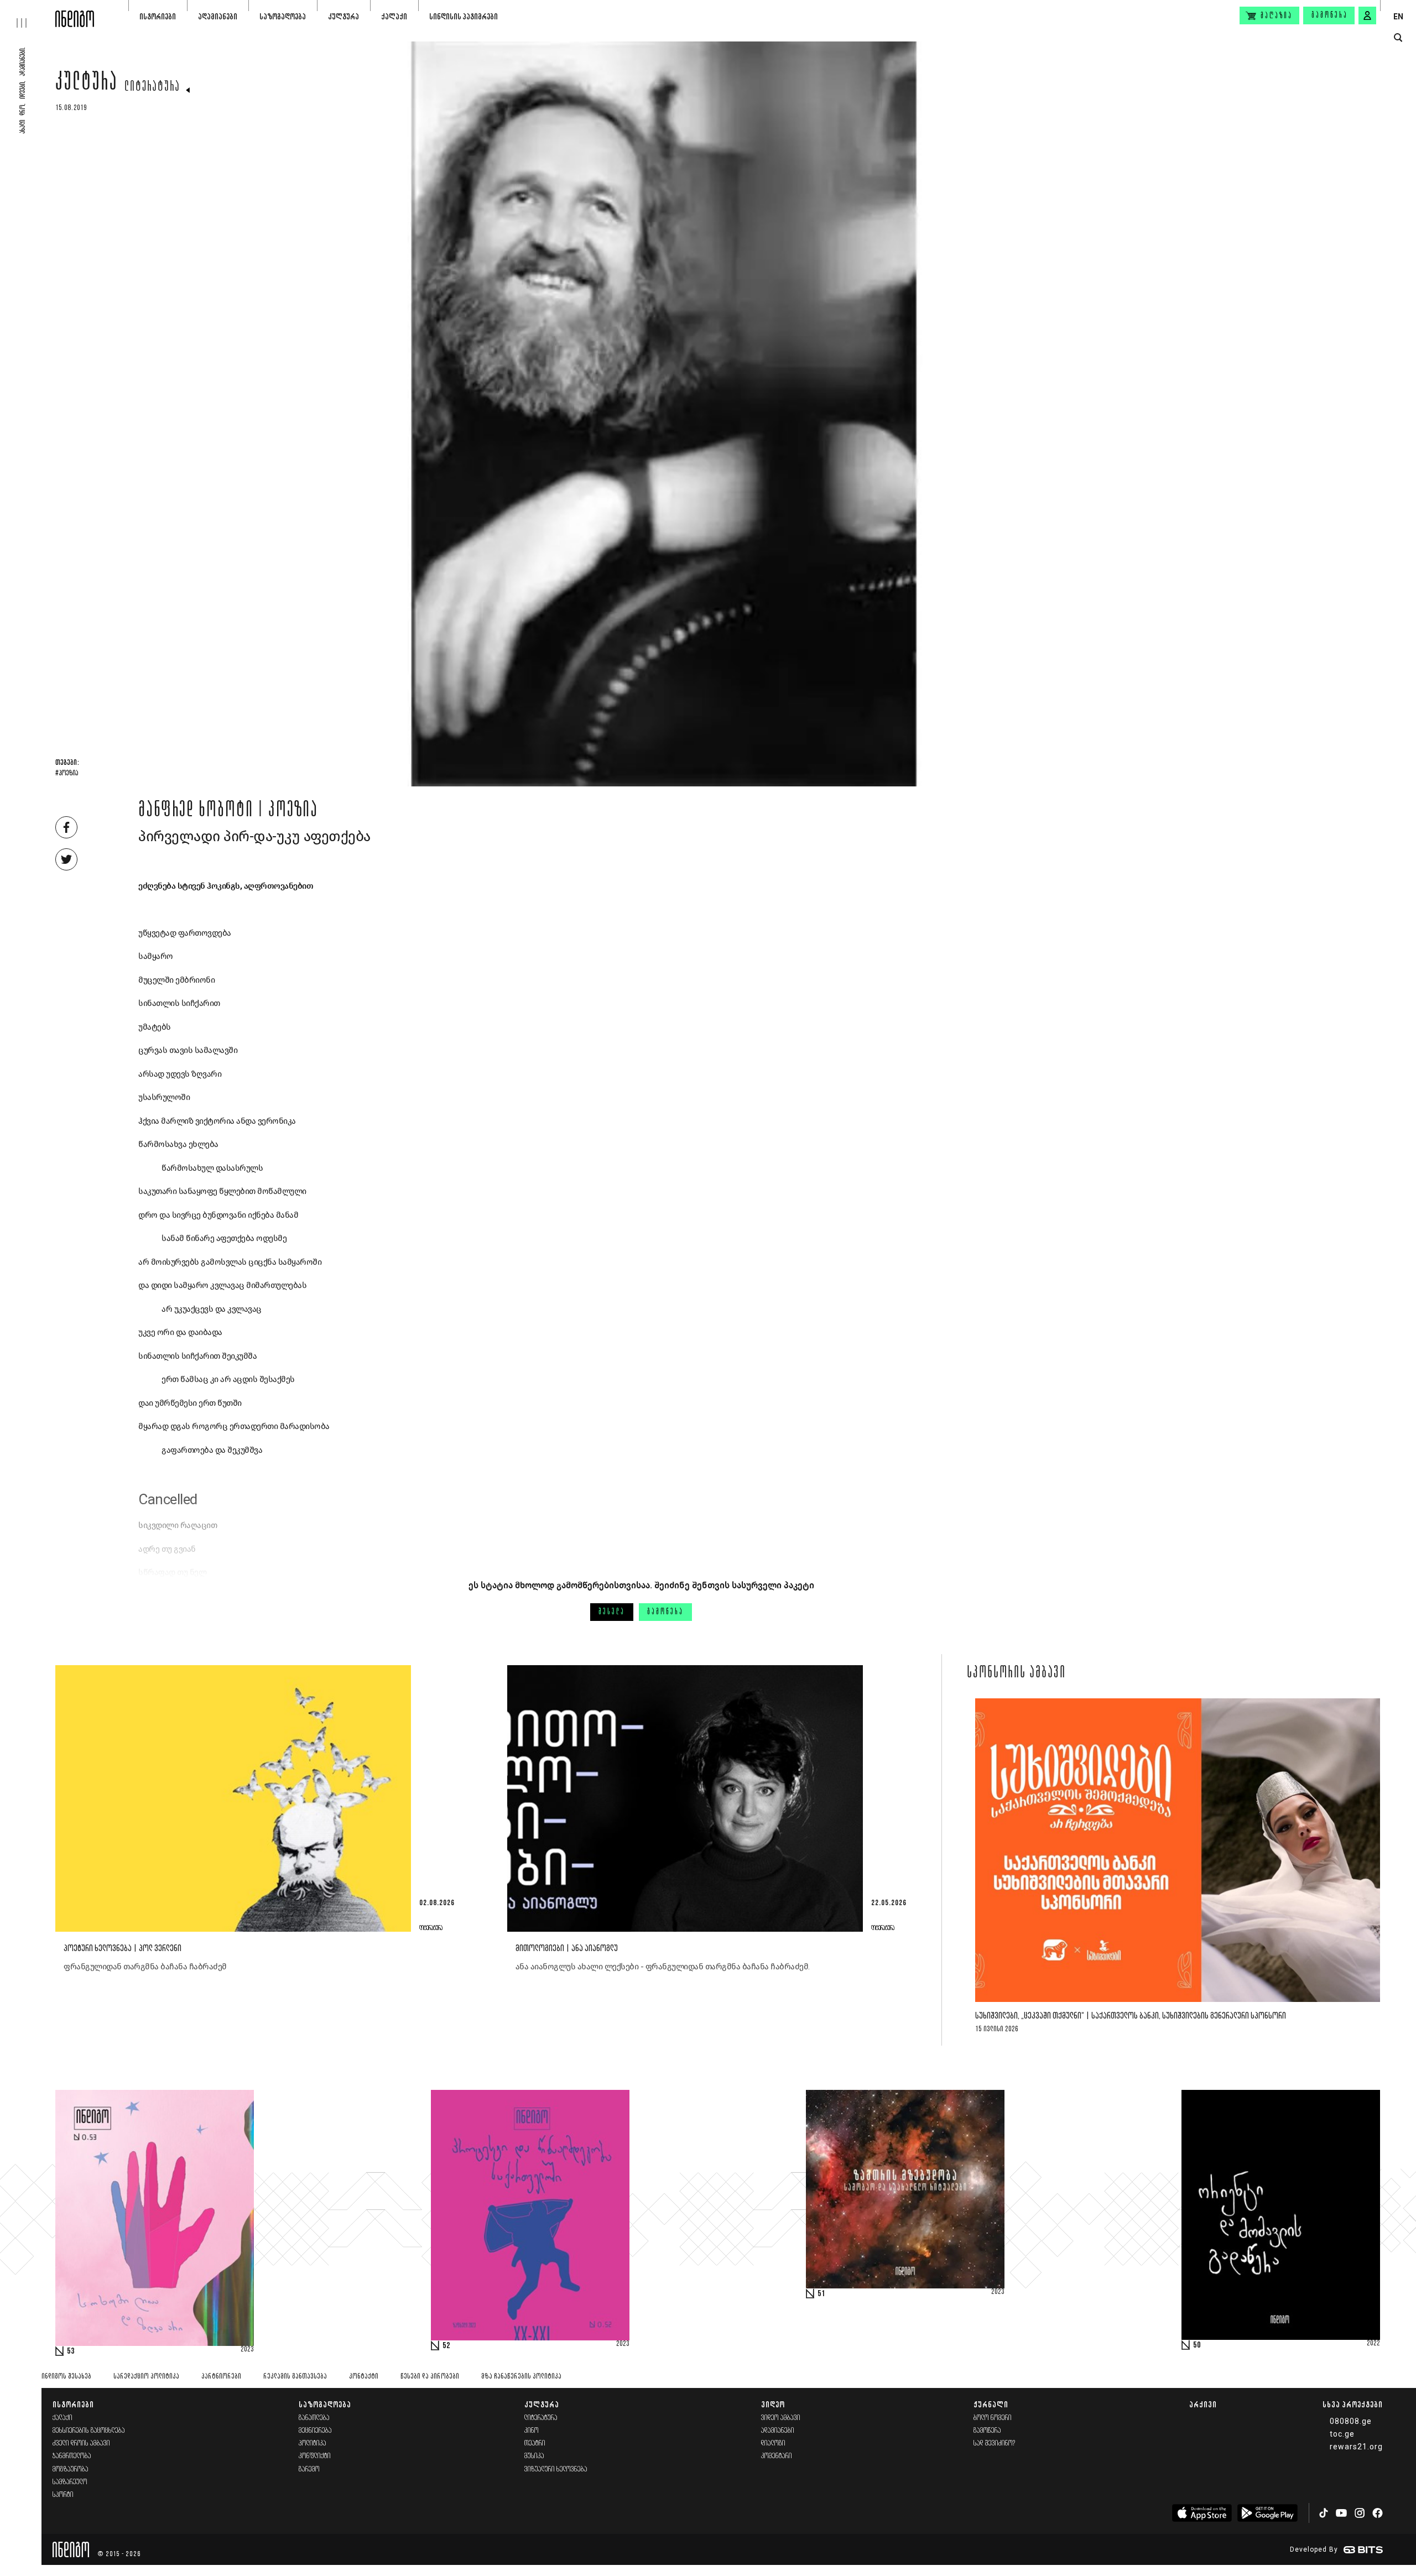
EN (1398, 17)
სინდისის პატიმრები (464, 16)
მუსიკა (534, 2456)
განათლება (314, 2418)
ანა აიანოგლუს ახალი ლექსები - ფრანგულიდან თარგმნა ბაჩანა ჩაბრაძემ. (663, 1967)
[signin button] (1367, 15)
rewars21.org (1356, 2447)
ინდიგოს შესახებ (66, 2377)
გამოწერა (1330, 15)
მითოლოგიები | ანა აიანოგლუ (567, 1949)
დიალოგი (773, 2444)
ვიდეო (773, 2404)
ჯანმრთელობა (72, 2456)
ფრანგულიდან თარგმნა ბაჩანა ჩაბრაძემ (145, 1967)
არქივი (1203, 2404)
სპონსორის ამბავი (1016, 1673)
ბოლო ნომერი (993, 2418)
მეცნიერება (315, 2431)
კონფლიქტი (315, 2456)
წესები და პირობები (430, 2377)
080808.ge (1351, 2421)
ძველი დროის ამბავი (81, 2444)
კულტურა (343, 16)
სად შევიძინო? (995, 2444)
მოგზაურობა (71, 2470)
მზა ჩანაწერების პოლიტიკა (521, 2377)
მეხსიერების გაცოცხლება (89, 2431)
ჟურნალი (991, 2404)
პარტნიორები (221, 2377)
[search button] (1398, 38)
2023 (247, 2350)
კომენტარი (777, 2456)
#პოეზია (67, 774)
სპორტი (63, 2495)
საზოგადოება (283, 16)
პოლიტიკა (313, 2444)
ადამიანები (218, 16)
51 (821, 2294)
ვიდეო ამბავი (781, 2418)
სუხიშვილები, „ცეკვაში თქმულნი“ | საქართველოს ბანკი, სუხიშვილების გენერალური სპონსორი (1131, 2016)
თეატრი (535, 2444)
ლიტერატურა (152, 87)
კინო (532, 2431)
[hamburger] (28, 14)
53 (71, 2351)
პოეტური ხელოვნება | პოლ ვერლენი (123, 1949)
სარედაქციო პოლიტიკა (146, 2377)
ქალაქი (394, 16)
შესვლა (612, 1612)
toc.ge (1342, 2434)
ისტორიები (158, 16)
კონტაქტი (364, 2377)
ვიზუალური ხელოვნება (556, 2470)
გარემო (309, 2470)
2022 (1373, 2344)
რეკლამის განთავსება (295, 2377)
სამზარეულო (70, 2482)
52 (446, 2346)
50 (1197, 2345)
